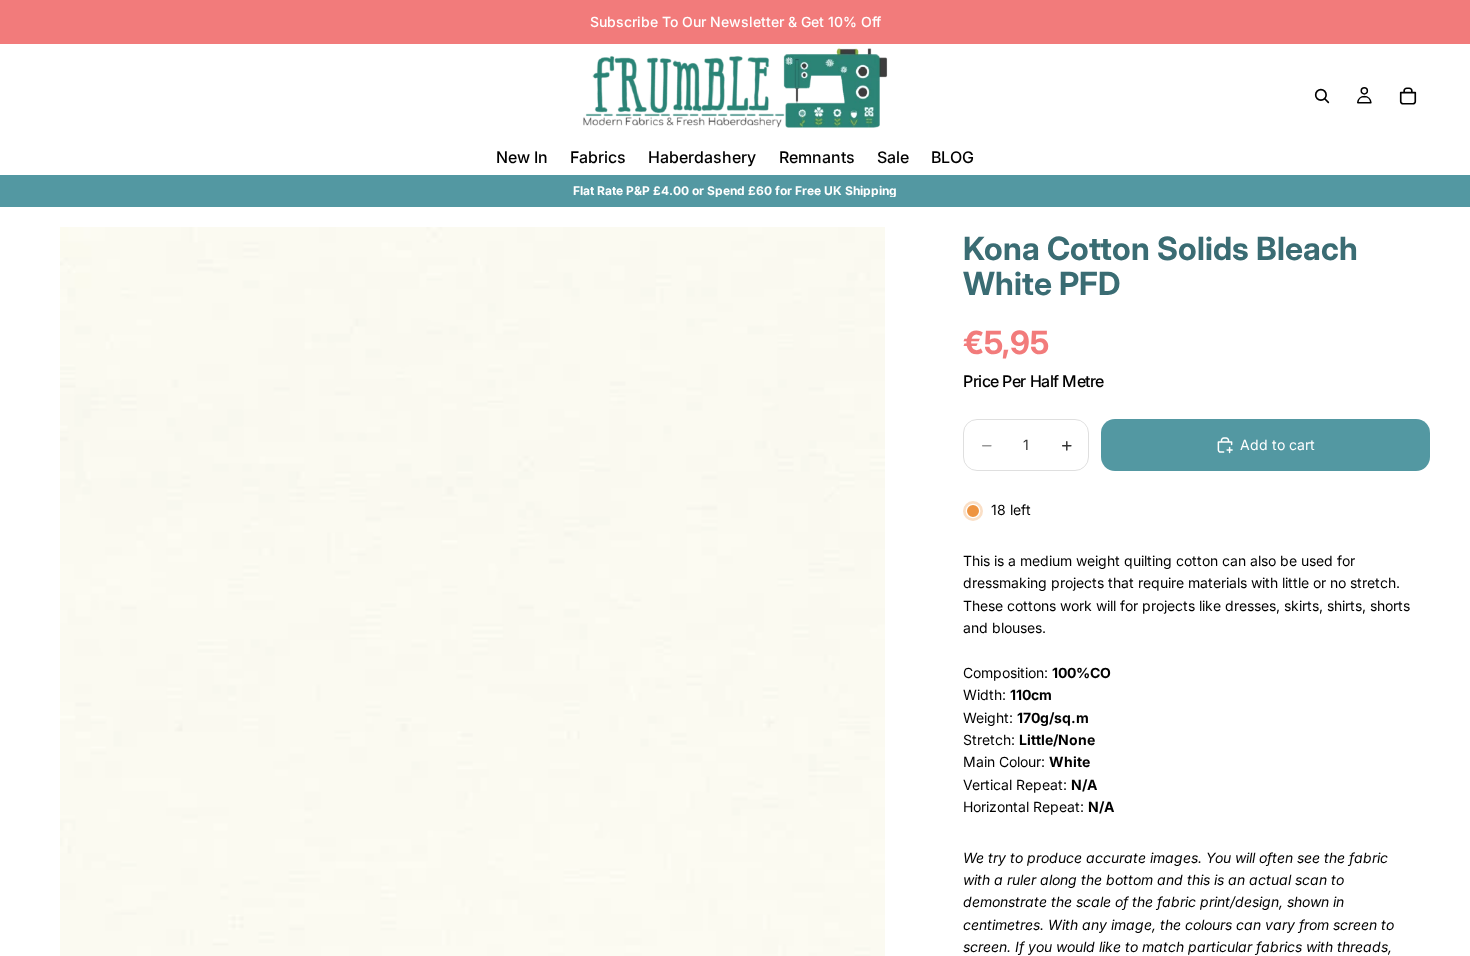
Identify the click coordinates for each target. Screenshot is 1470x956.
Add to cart (1277, 444)
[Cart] (1408, 96)
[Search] (1322, 96)
